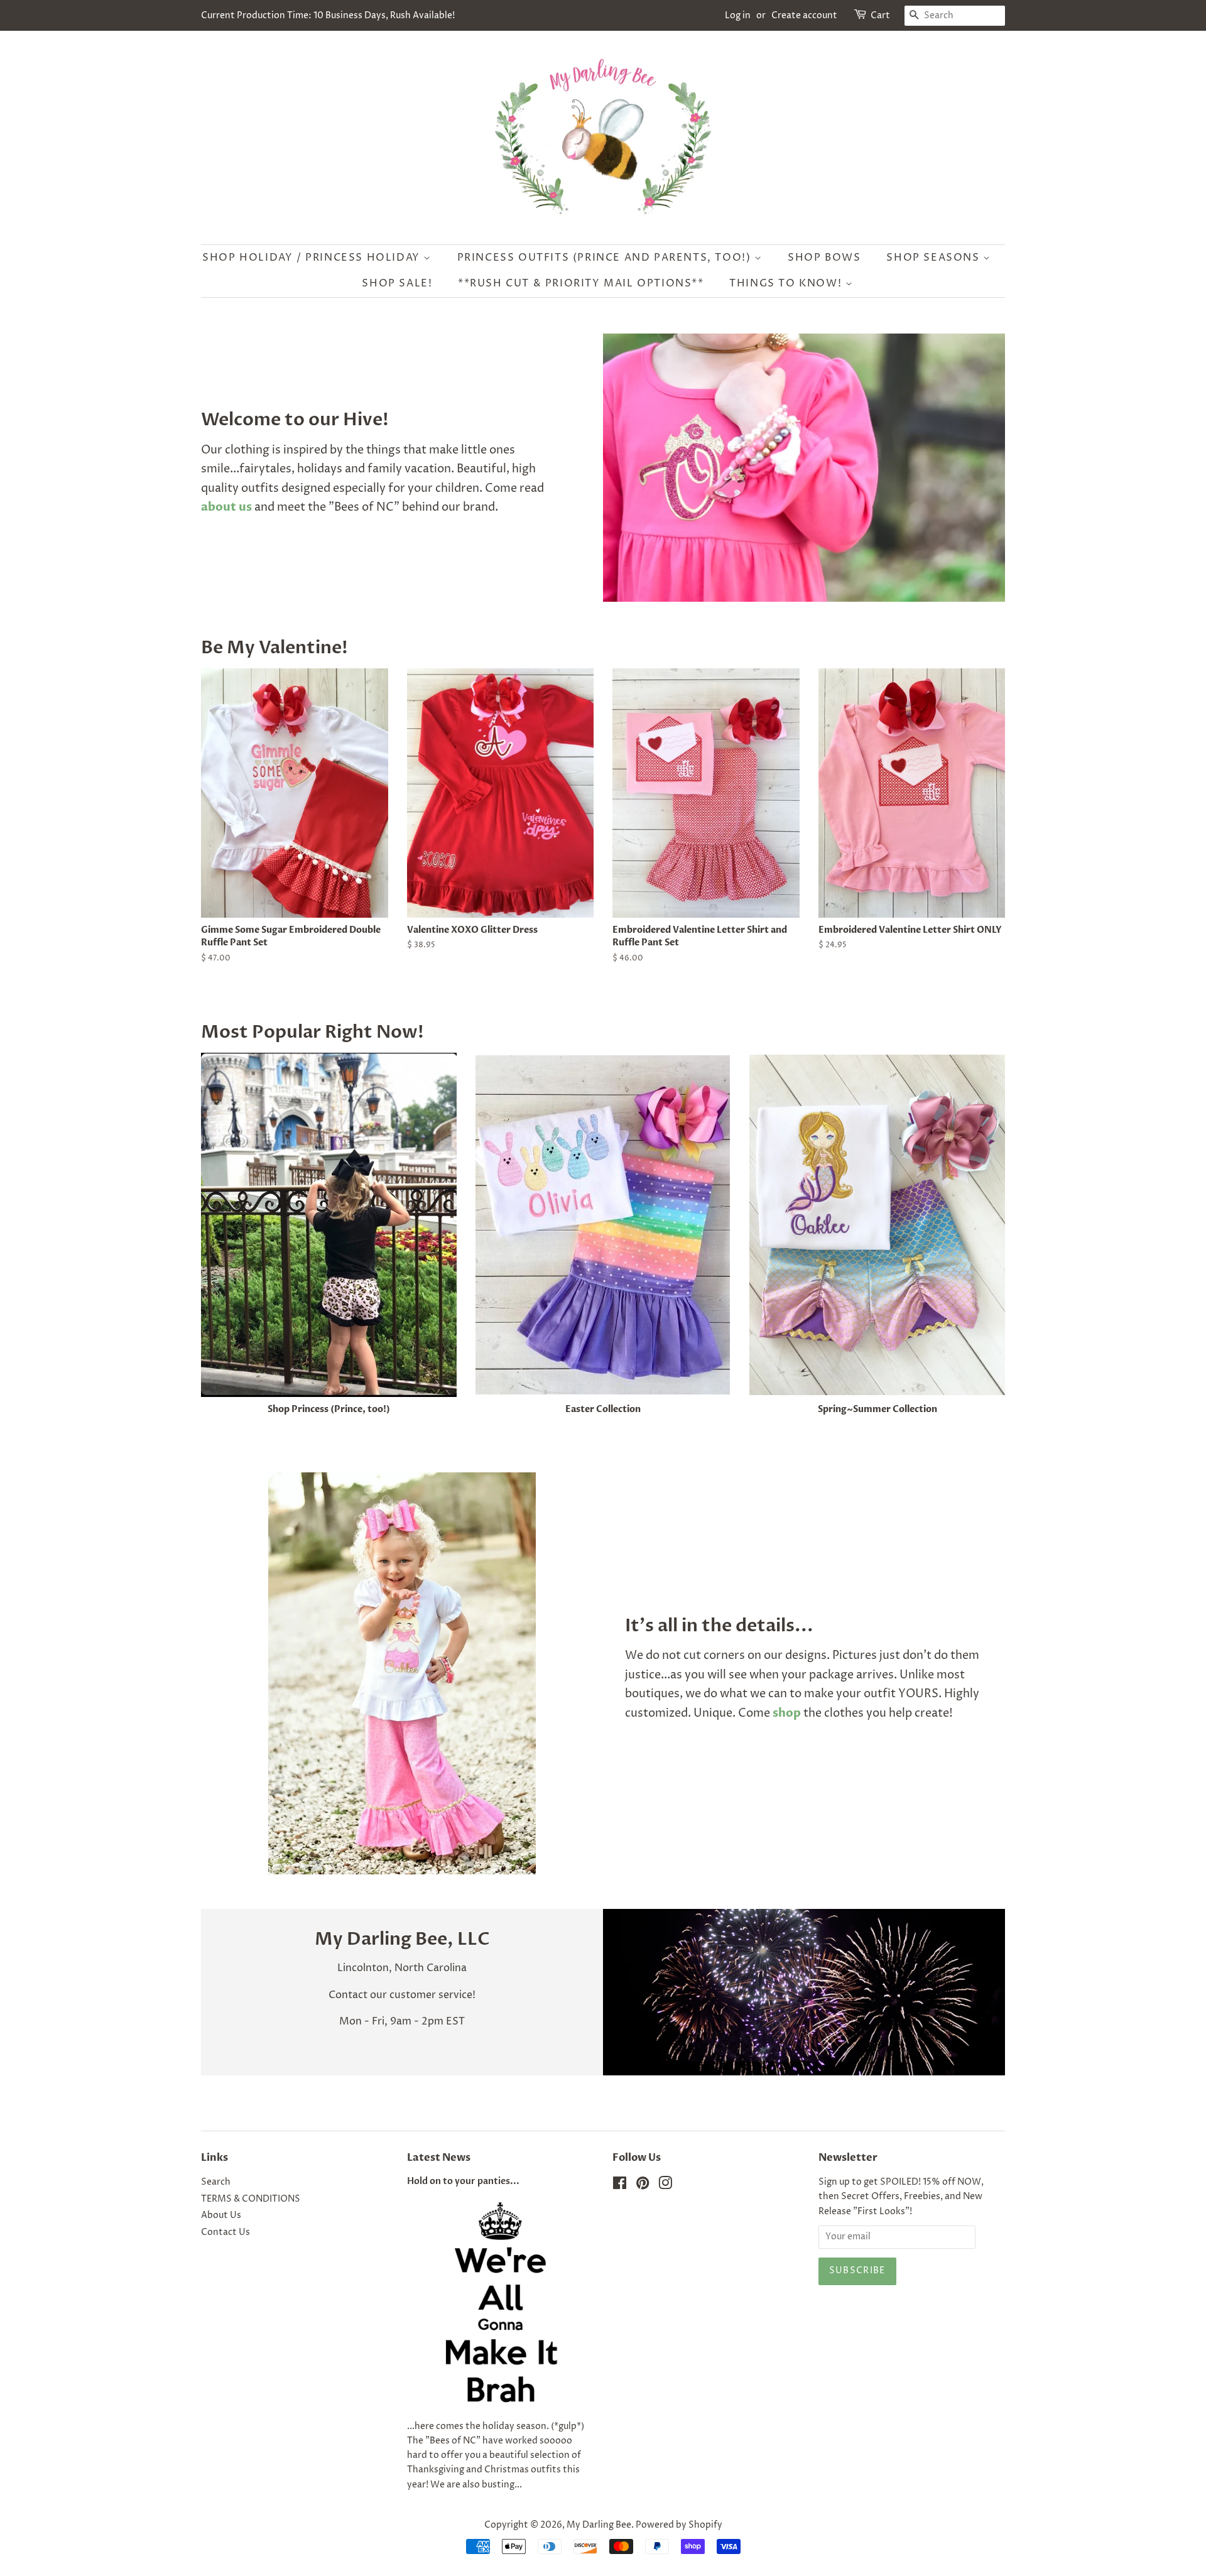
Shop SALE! (397, 283)
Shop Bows (824, 258)
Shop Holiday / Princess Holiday (313, 258)
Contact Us (225, 2232)
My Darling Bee (599, 2525)
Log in (738, 15)
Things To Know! (787, 283)
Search (216, 2182)
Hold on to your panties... (463, 2182)
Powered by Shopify (679, 2525)
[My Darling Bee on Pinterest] (643, 2186)
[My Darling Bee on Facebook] (620, 2186)
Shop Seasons (935, 258)
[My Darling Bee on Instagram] (665, 2186)
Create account (804, 15)
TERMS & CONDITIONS (251, 2199)
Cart (880, 15)
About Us (221, 2215)
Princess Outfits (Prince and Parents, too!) (606, 258)
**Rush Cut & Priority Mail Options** (581, 283)
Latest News (439, 2158)
